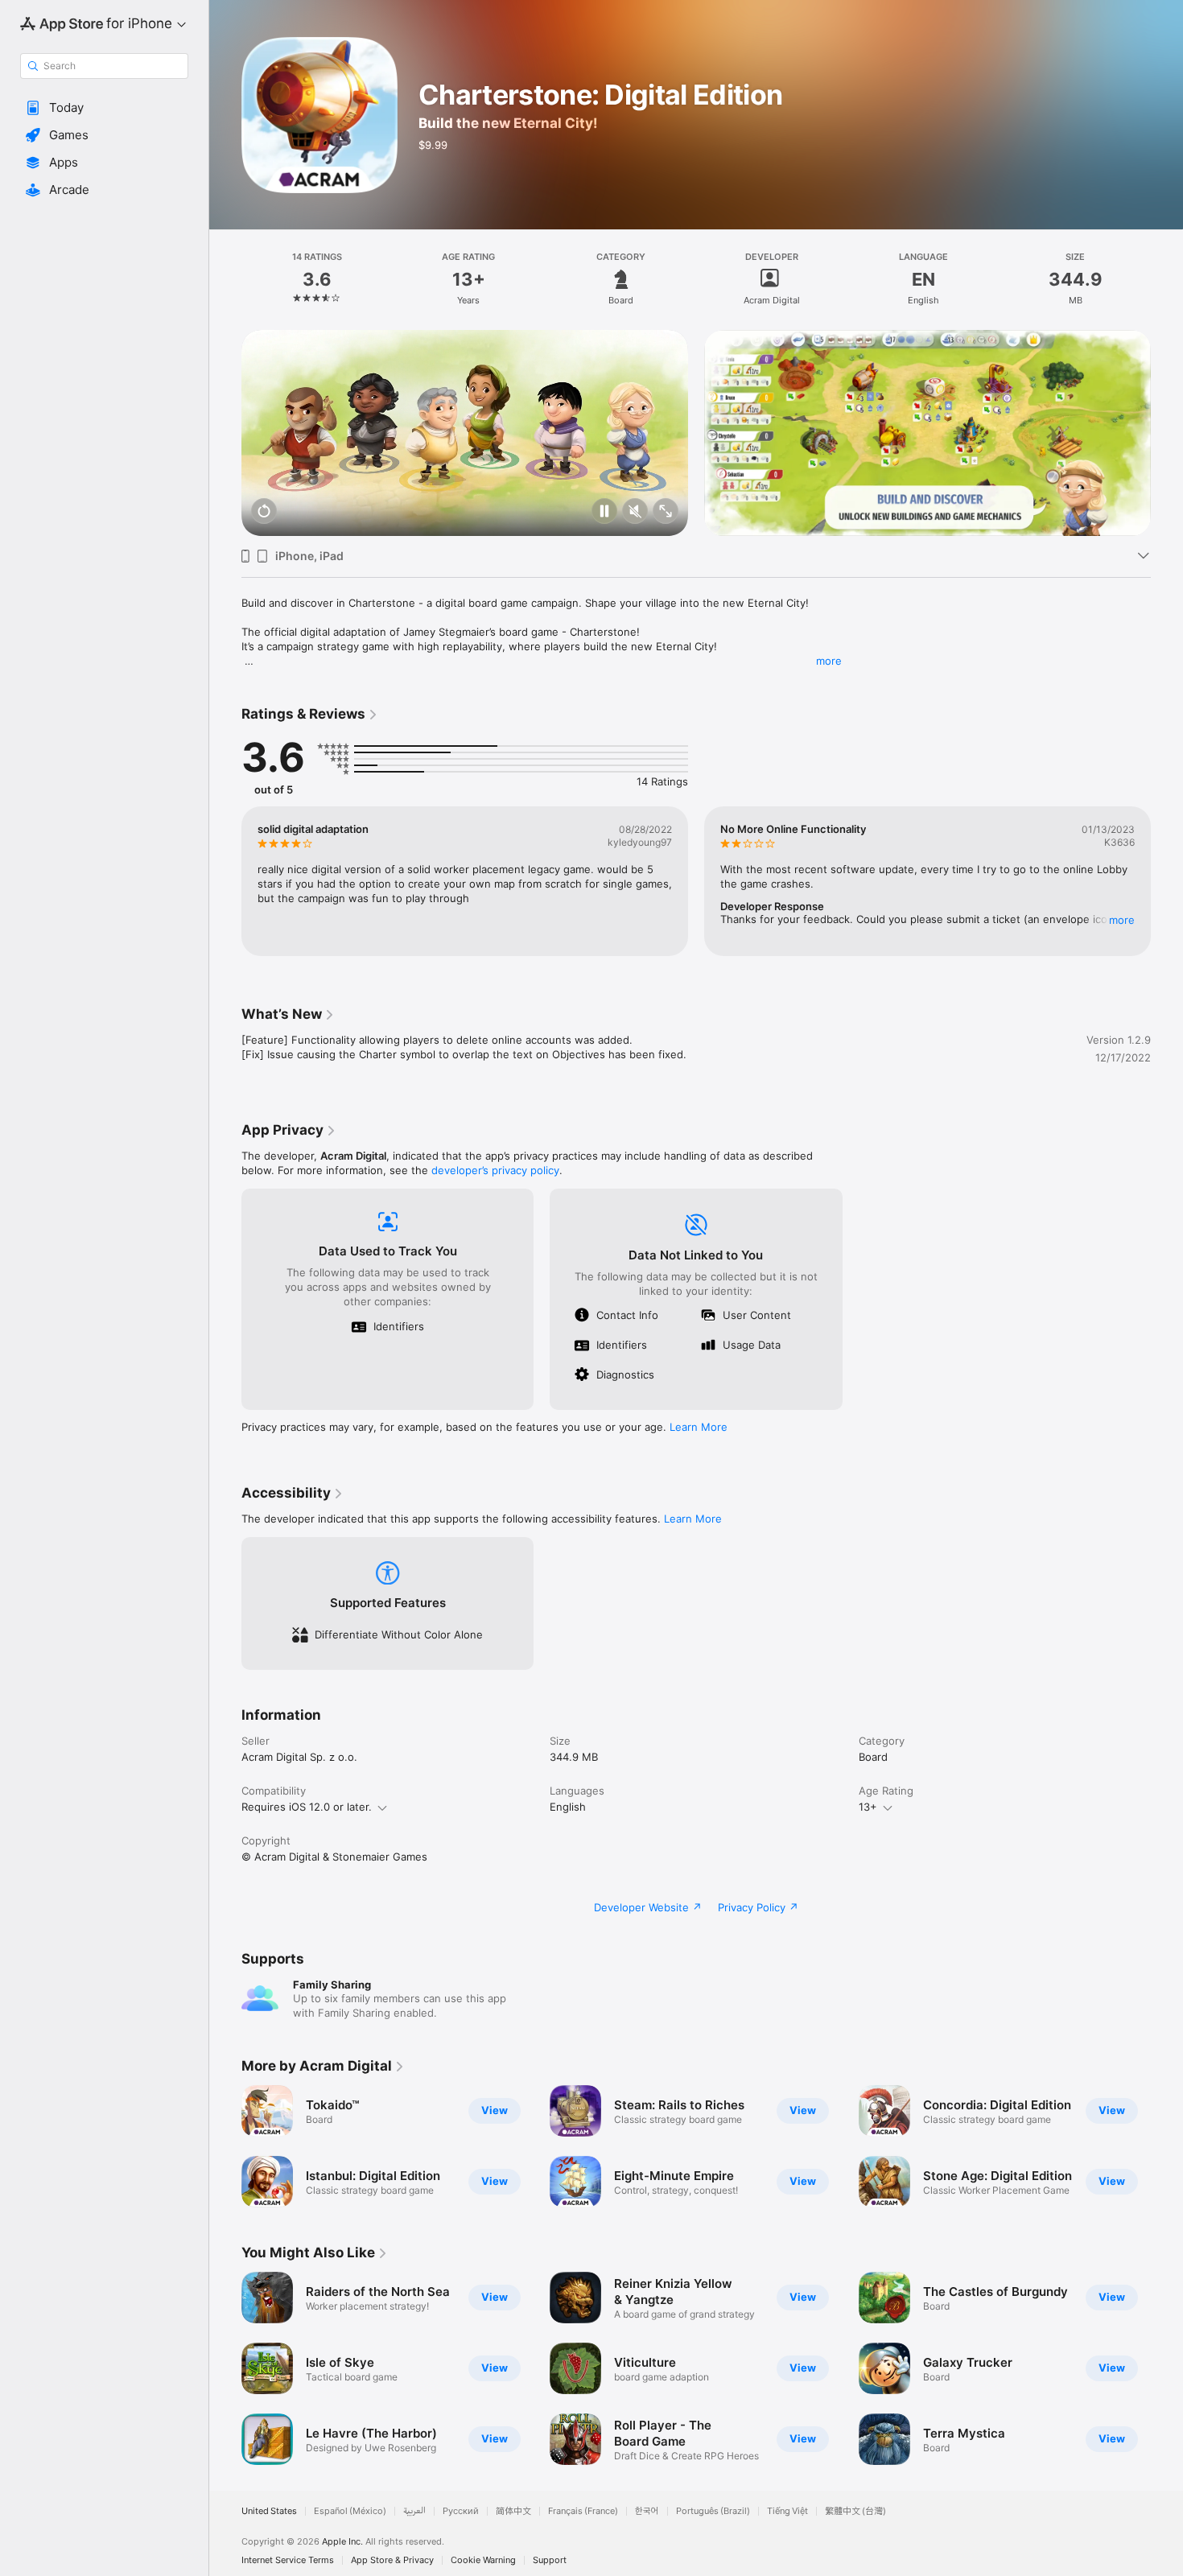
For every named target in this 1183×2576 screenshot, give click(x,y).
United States (269, 2511)
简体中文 (513, 2511)
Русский (461, 2511)
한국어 (647, 2511)
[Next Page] (1167, 433)
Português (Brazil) (713, 2511)
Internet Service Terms (288, 2560)
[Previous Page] (225, 433)
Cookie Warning (483, 2560)
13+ (868, 1807)
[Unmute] (635, 512)
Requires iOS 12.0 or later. (307, 1807)
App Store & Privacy (392, 2560)
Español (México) (350, 2511)
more (829, 661)
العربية (414, 2511)
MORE (1122, 920)
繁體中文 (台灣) (855, 2511)
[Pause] (604, 512)
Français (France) (583, 2511)
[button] (104, 108)
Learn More (699, 1427)
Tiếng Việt (787, 2511)
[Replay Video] (264, 512)
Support (550, 2560)
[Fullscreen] (666, 512)
